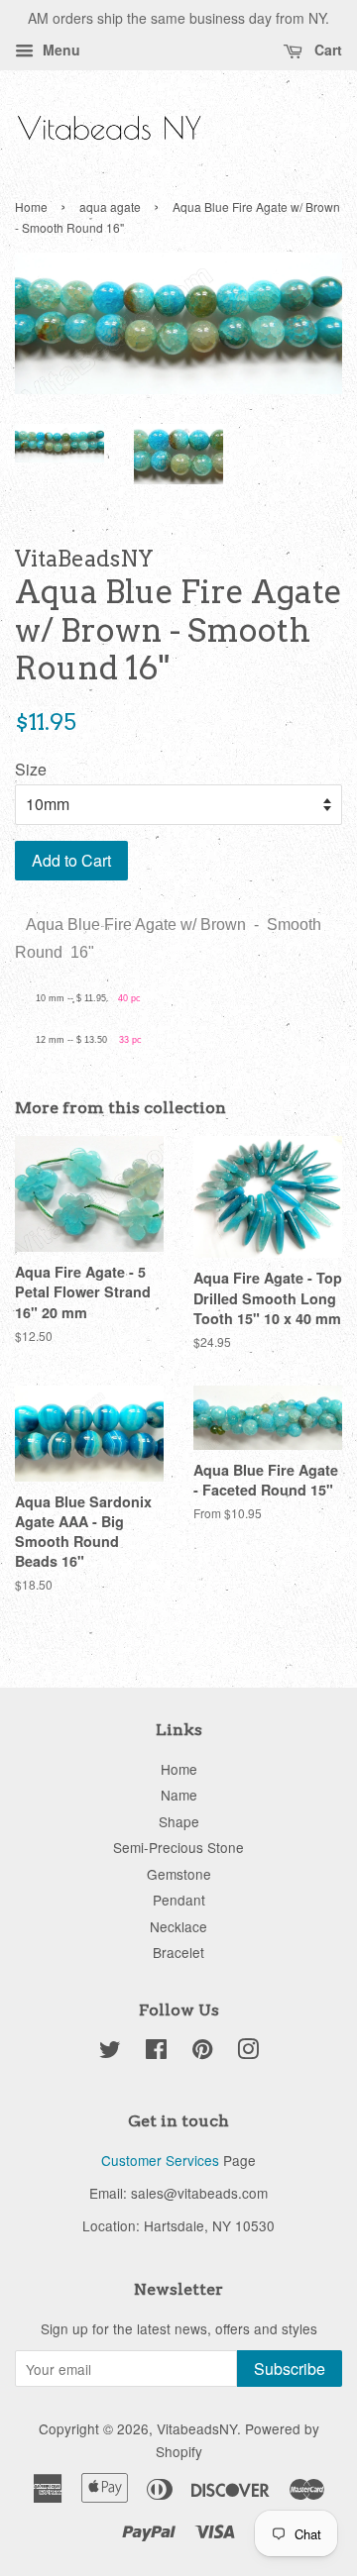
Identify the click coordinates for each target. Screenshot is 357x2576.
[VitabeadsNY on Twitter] (110, 2052)
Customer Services (160, 2160)
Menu (59, 50)
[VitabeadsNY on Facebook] (156, 2052)
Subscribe (290, 2369)
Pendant (179, 1900)
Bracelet (178, 1952)
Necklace (178, 1926)
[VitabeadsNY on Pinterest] (202, 2052)
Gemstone (179, 1874)
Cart (326, 50)
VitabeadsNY (197, 2428)
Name (179, 1795)
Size (31, 769)
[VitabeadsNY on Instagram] (248, 2052)
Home (31, 206)
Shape (179, 1821)
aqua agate (110, 206)
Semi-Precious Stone (178, 1847)
